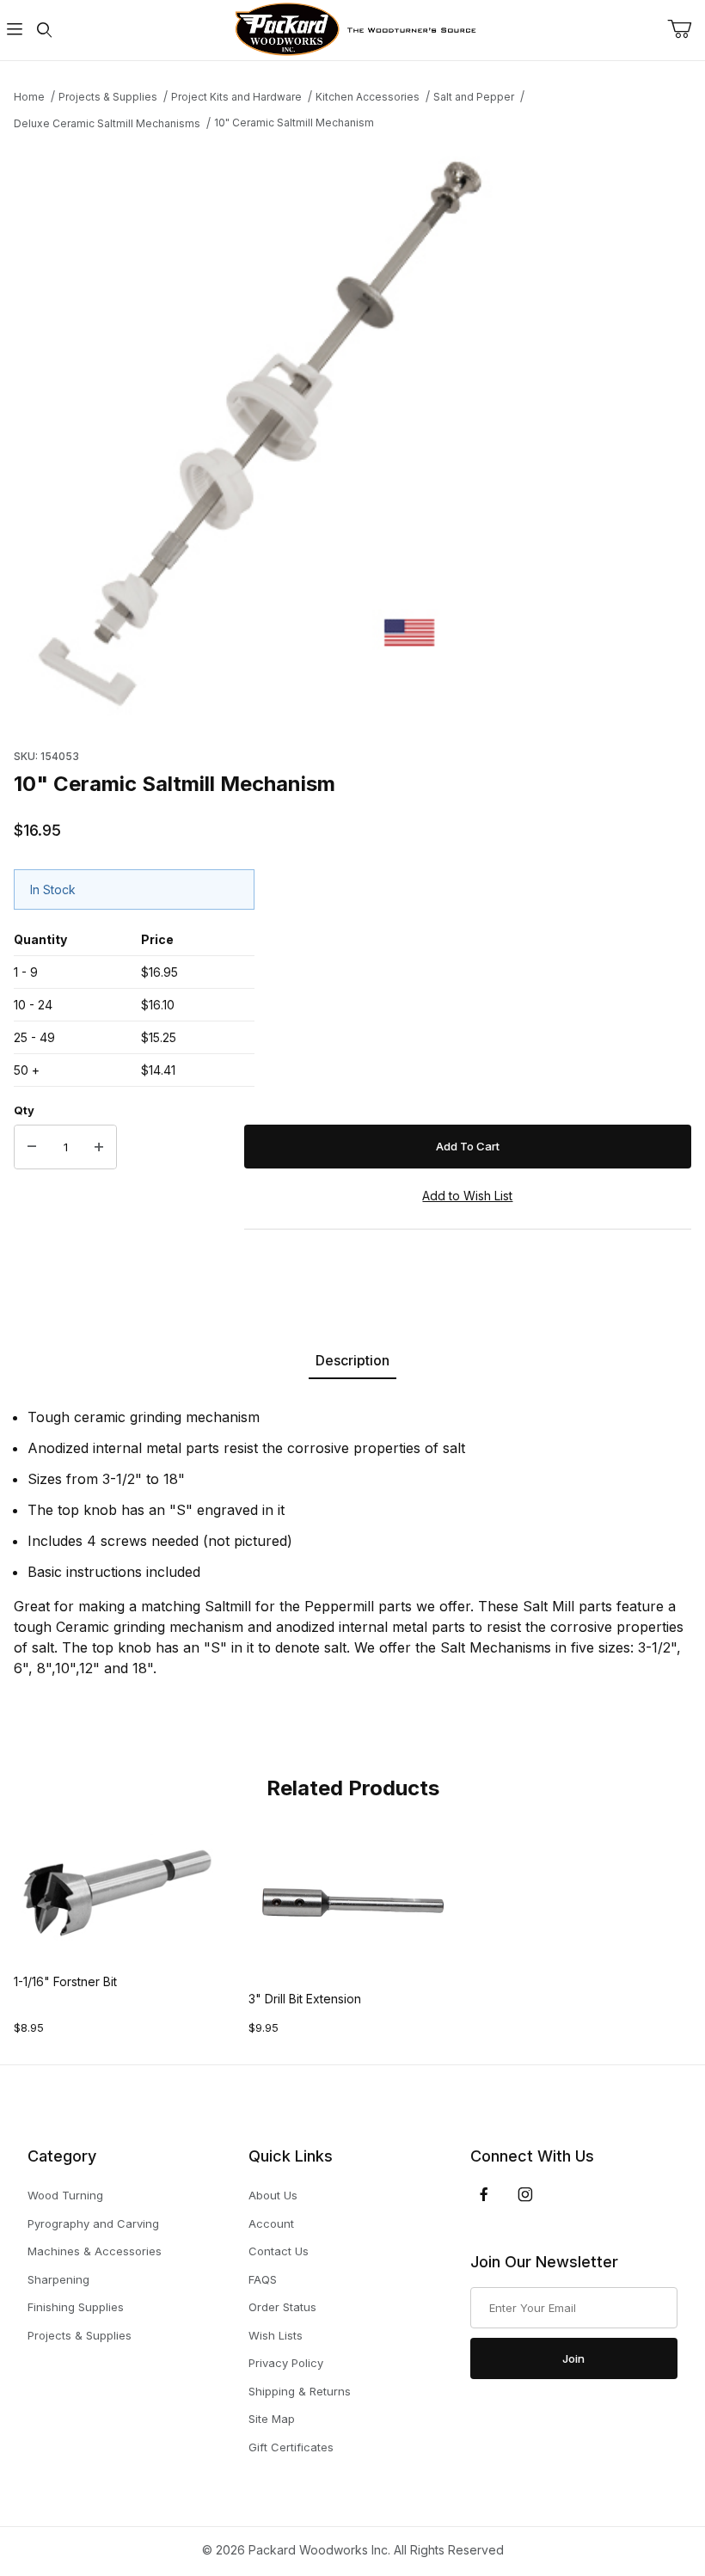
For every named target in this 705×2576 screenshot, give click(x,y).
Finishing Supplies (76, 2307)
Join (573, 2358)
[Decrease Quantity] (32, 1147)
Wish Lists (276, 2335)
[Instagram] (525, 2194)
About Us (273, 2195)
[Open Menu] (15, 31)
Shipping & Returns (300, 2391)
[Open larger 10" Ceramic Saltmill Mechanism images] (352, 435)
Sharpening (58, 2279)
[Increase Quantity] (99, 1147)
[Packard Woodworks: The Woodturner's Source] (352, 29)
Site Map (272, 2419)
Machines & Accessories (95, 2251)
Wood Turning (65, 2195)
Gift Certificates (291, 2447)
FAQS (263, 2279)
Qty (24, 1110)
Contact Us (279, 2251)
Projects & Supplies (80, 2335)
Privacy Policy (286, 2363)
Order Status (282, 2307)
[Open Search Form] (44, 31)
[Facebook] (484, 2194)
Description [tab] (352, 1360)
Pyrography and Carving (93, 2223)
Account (271, 2223)
